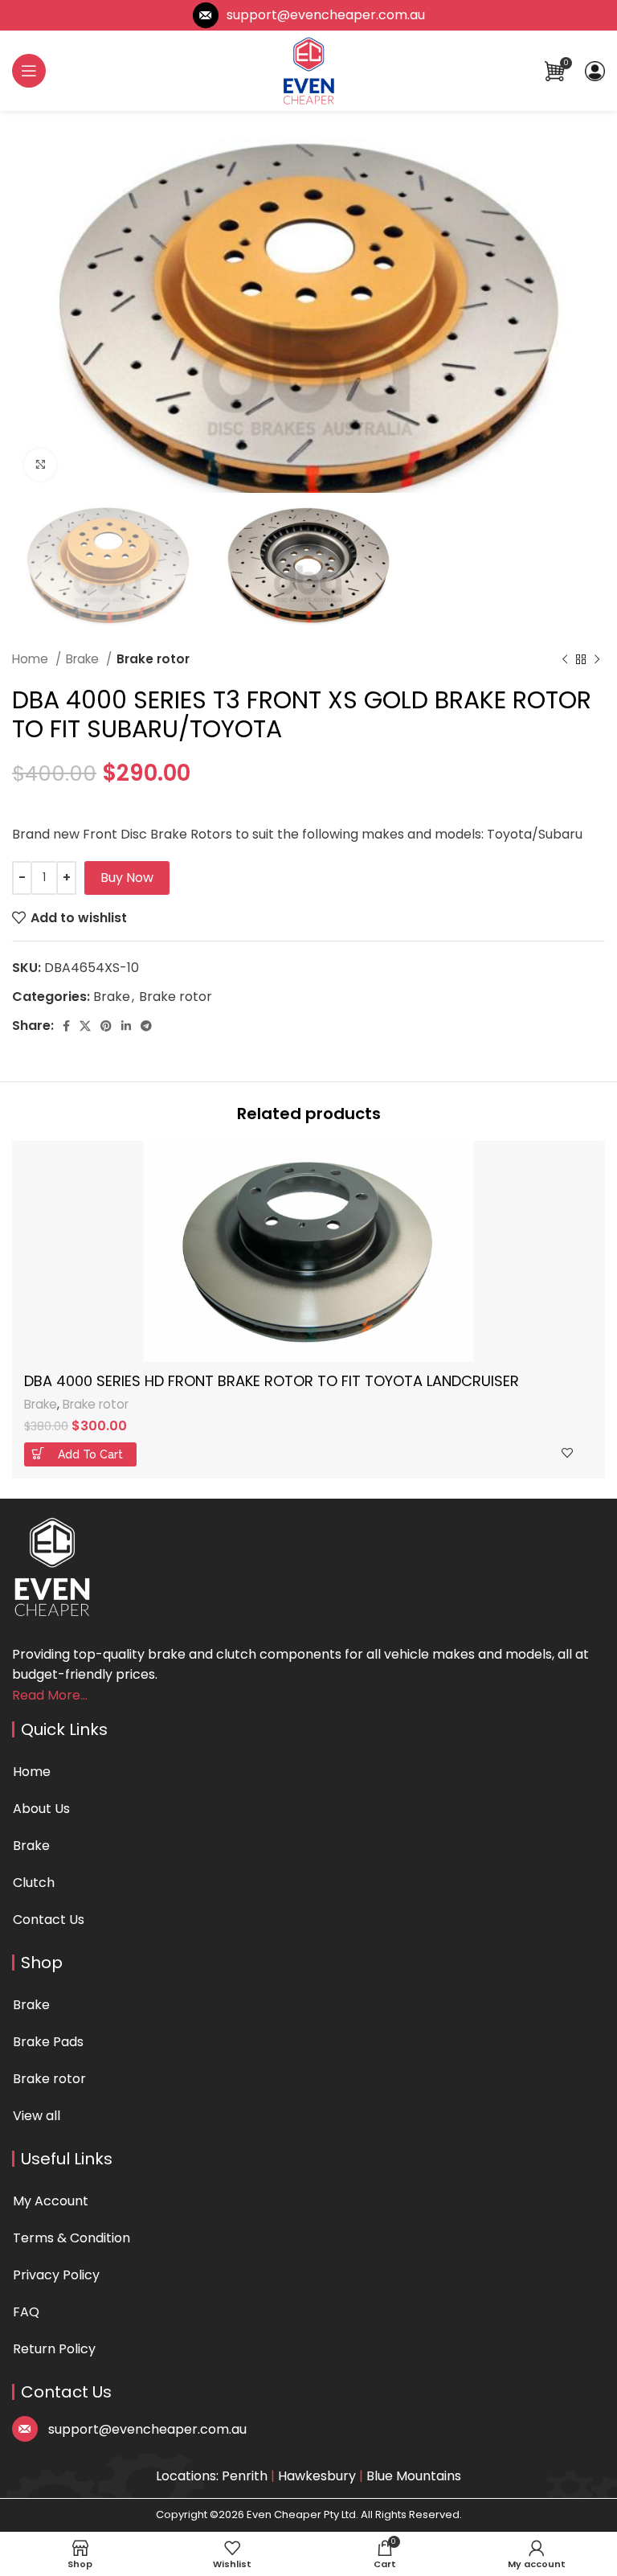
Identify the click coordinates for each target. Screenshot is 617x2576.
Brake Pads (48, 2042)
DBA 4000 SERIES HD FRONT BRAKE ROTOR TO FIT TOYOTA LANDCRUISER (272, 1381)
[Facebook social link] (66, 1026)
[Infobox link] (309, 15)
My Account (51, 2201)
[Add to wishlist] (567, 1453)
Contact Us (49, 1920)
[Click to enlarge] (40, 465)
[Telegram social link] (146, 1026)
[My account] (595, 71)
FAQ (26, 2312)
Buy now (127, 878)
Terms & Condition (72, 2238)
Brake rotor (153, 659)
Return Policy (54, 2349)
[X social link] (85, 1026)
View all (37, 2116)
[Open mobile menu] (29, 71)
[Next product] (597, 660)
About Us (41, 1809)
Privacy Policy (56, 2275)
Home (32, 659)
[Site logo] (308, 70)
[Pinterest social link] (106, 1026)
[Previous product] (565, 660)
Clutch (34, 1883)
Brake (84, 659)
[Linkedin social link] (126, 1026)
